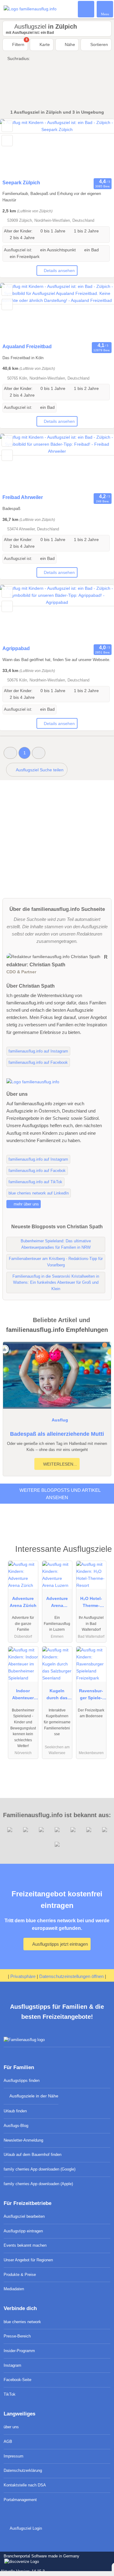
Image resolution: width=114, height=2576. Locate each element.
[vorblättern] (99, 148)
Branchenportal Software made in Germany (40, 2559)
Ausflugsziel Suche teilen (39, 770)
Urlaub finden (15, 2111)
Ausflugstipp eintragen (23, 2231)
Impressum (14, 2456)
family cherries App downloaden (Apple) (38, 2184)
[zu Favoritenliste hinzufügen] (7, 126)
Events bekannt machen (25, 2245)
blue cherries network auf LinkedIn (39, 1193)
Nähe (69, 44)
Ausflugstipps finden (22, 2081)
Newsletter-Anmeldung (23, 2140)
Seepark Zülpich (21, 183)
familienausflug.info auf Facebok (37, 1171)
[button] (10, 753)
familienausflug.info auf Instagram (38, 1051)
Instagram (12, 2365)
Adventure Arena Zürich (23, 1602)
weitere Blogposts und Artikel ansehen (59, 1494)
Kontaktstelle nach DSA (25, 2485)
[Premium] (102, 1551)
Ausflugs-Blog (16, 2126)
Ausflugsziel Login (25, 2528)
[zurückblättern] (15, 148)
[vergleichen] (7, 141)
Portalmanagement (20, 2500)
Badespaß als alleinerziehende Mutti (57, 1434)
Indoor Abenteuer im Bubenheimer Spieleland (23, 1696)
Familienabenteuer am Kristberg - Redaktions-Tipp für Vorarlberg (56, 1262)
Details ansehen (59, 271)
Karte (44, 44)
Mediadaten (14, 2289)
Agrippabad (16, 648)
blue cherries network (22, 2322)
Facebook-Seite (17, 2380)
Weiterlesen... (59, 1464)
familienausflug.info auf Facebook (38, 1062)
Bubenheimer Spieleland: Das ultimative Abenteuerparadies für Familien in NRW (56, 1244)
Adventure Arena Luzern (57, 1603)
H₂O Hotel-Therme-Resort (91, 1603)
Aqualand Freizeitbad (27, 347)
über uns (11, 2427)
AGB (8, 2442)
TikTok (10, 2394)
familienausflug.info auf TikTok (35, 1182)
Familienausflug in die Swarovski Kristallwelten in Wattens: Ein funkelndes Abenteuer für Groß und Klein (56, 1283)
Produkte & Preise (20, 2275)
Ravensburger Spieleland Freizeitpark (91, 1696)
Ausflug (60, 1420)
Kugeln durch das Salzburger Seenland (57, 1696)
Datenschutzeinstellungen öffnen (71, 1976)
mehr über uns (26, 1204)
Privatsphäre (23, 1976)
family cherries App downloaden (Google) (40, 2169)
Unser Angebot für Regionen (28, 2260)
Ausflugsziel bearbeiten (24, 2216)
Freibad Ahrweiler (23, 497)
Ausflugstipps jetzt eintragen (60, 1944)
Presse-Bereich (17, 2336)
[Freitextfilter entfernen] (86, 9)
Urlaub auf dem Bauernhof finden (33, 2155)
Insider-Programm (19, 2351)
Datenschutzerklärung (23, 2470)
